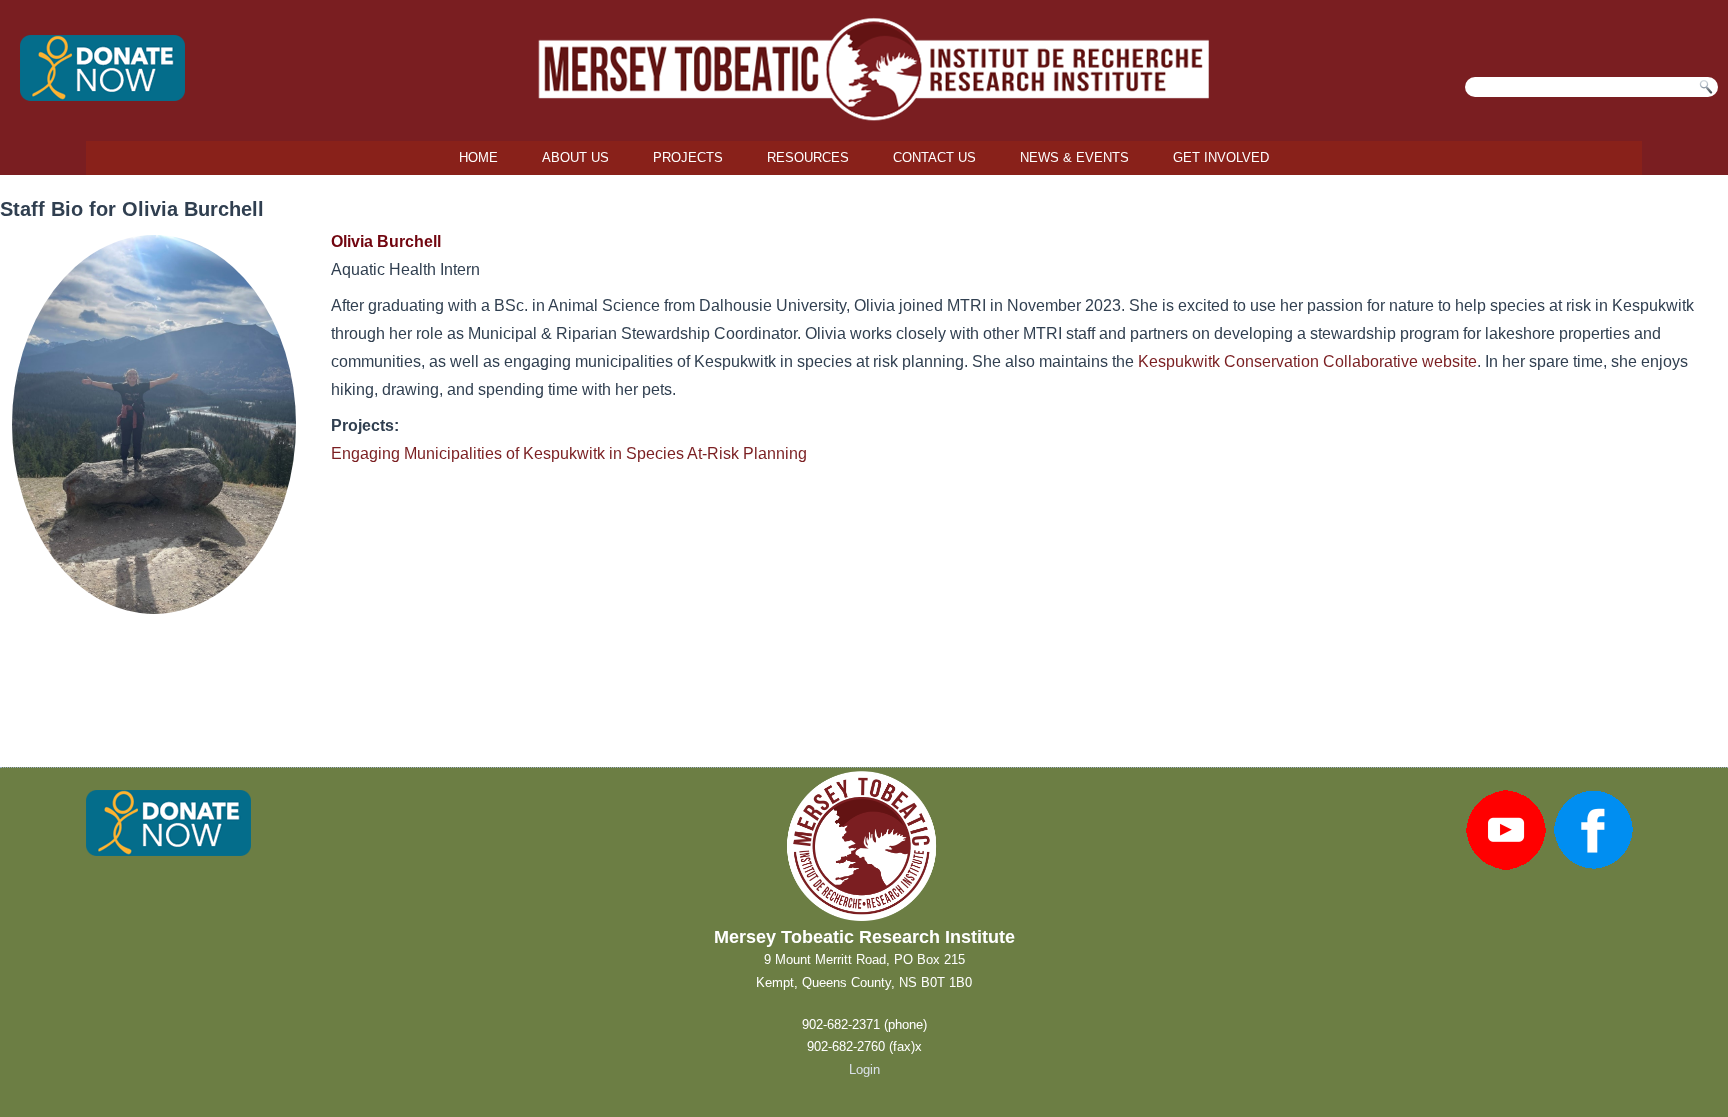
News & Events (1074, 157)
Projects (688, 157)
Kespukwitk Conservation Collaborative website (1307, 361)
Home (478, 157)
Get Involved (1221, 157)
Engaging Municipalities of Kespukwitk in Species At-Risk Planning (569, 453)
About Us (575, 157)
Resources (808, 157)
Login (864, 1069)
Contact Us (934, 157)
